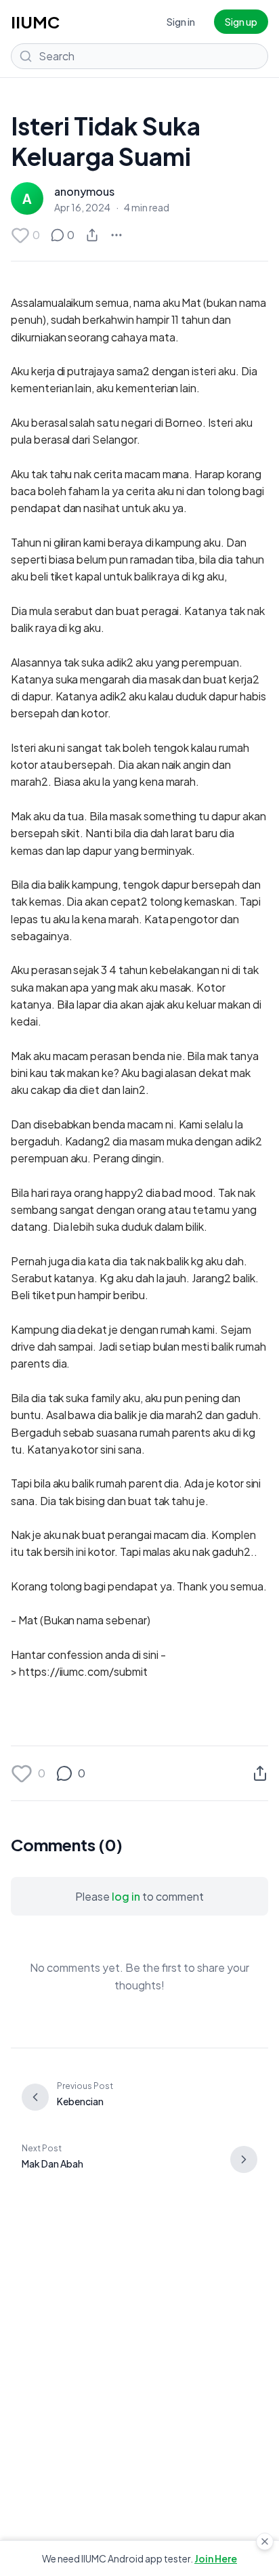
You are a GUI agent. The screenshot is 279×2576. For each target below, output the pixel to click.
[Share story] (92, 235)
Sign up (241, 22)
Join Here (216, 2558)
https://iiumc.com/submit (83, 1671)
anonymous (84, 191)
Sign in (181, 22)
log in (126, 1896)
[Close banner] (265, 2541)
